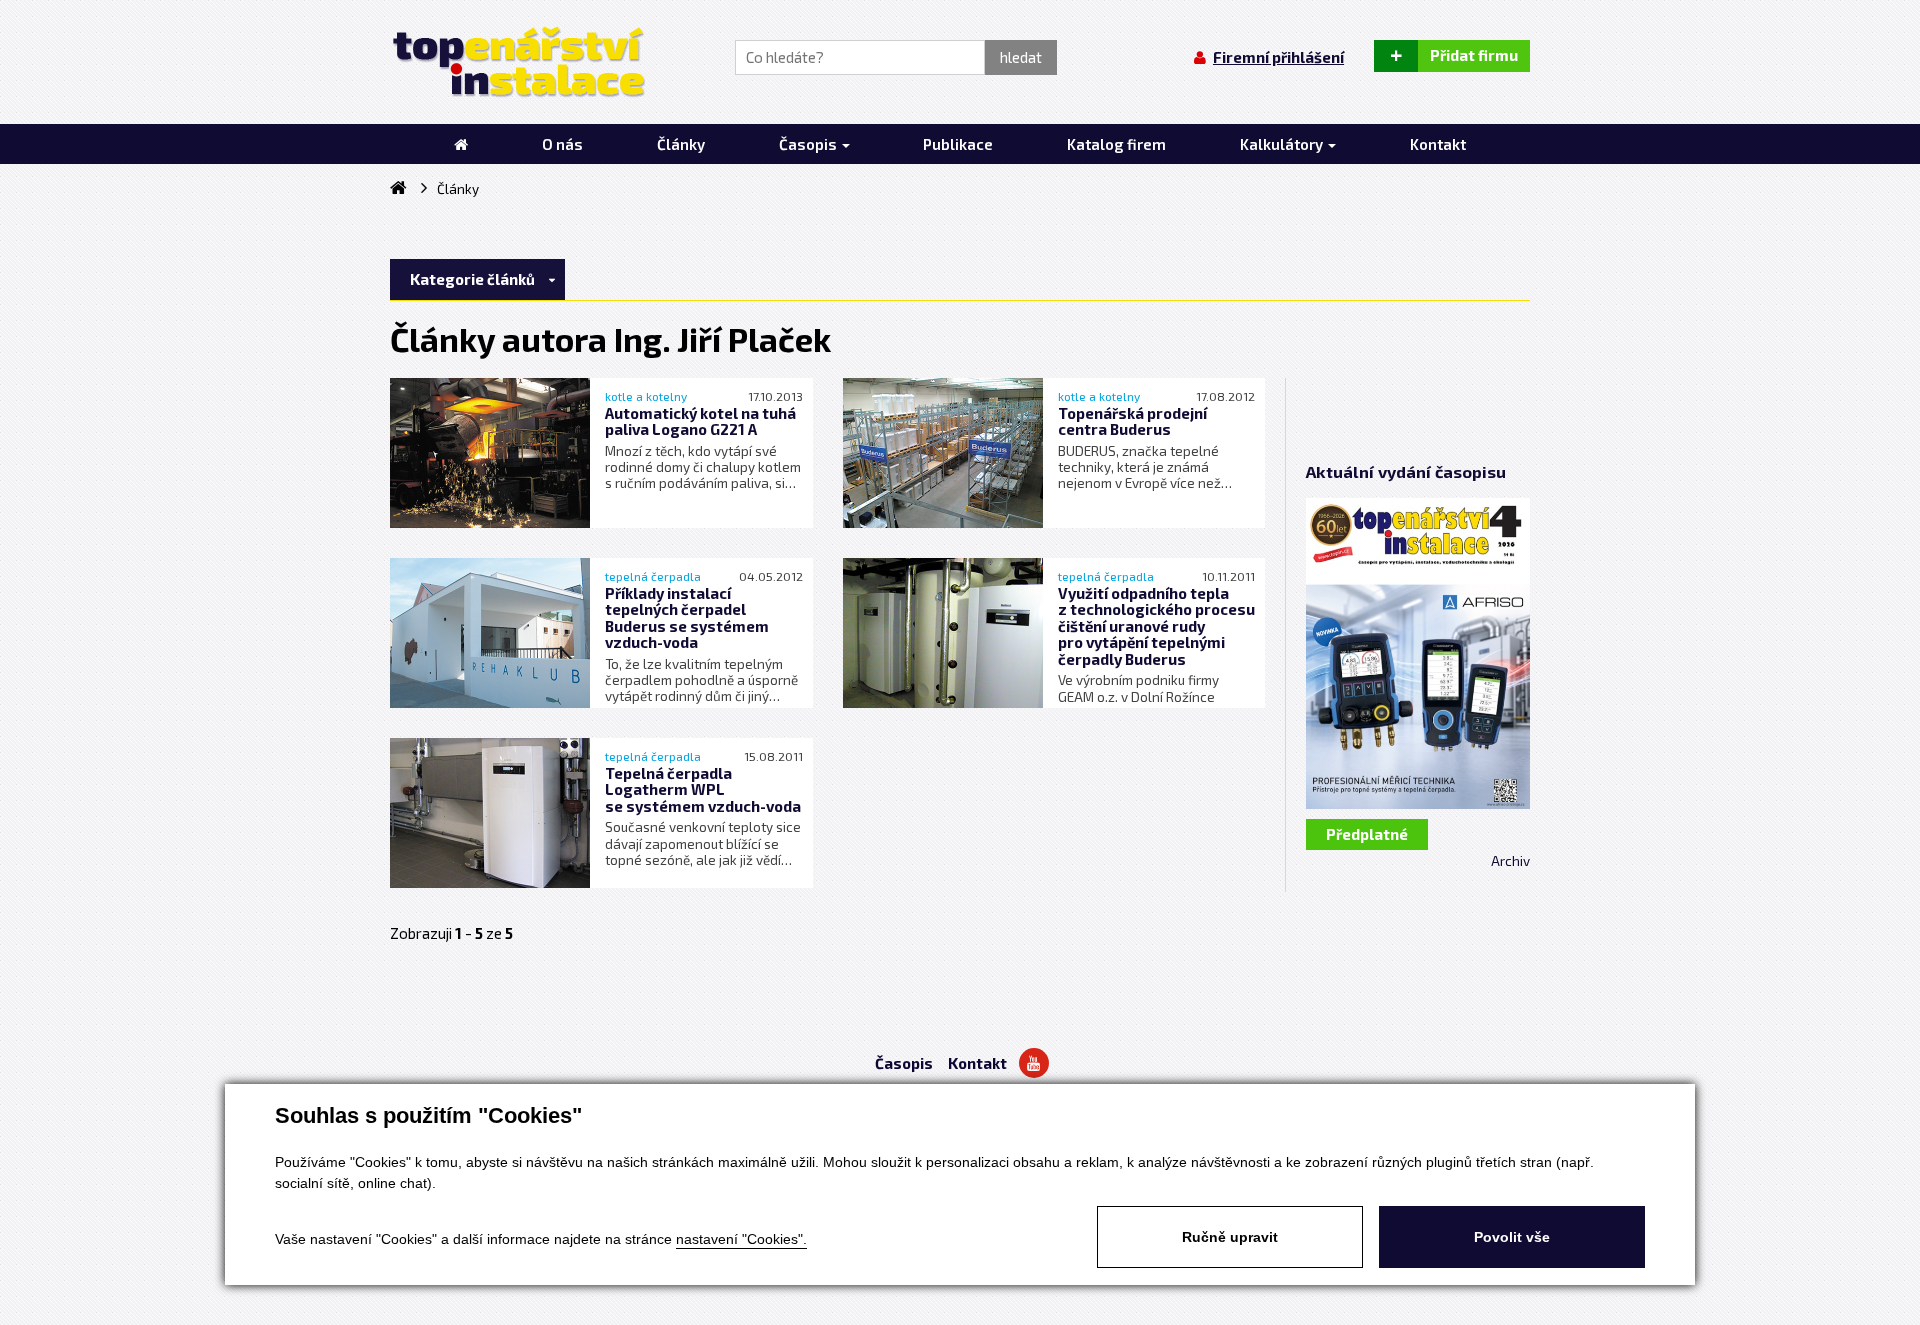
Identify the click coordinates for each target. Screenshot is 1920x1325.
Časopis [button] (809, 144)
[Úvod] (461, 144)
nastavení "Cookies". (741, 1239)
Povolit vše (1512, 1237)
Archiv (1510, 861)
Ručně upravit (1230, 1237)
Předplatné (1367, 834)
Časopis (904, 1063)
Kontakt (977, 1063)
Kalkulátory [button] (1283, 144)
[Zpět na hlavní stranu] (517, 62)
